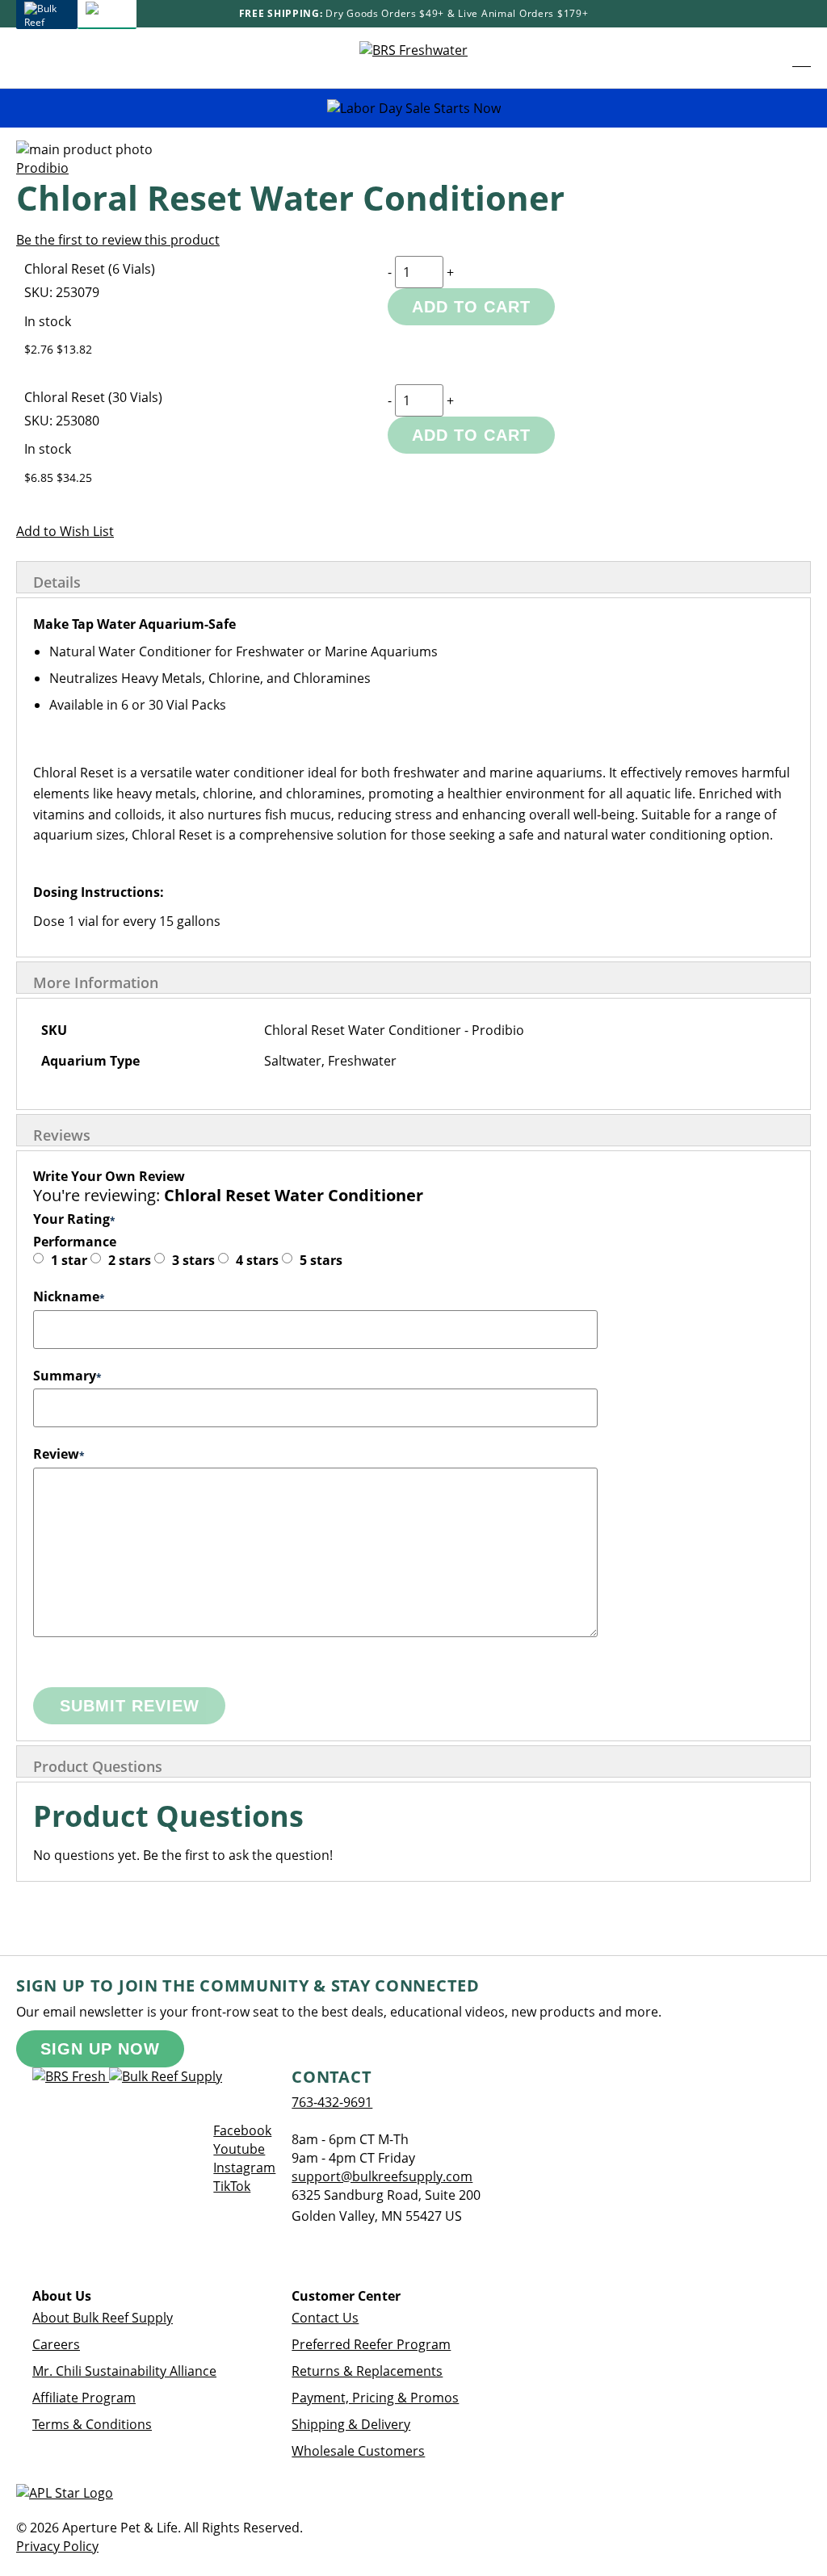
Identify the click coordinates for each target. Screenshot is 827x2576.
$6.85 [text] (40, 478)
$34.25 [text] (74, 478)
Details (57, 582)
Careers (56, 2344)
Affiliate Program (84, 2398)
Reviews (62, 1135)
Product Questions (98, 1766)
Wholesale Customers (358, 2451)
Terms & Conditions (92, 2424)
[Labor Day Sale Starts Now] (413, 109)
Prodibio (42, 168)
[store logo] (413, 58)
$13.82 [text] (74, 349)
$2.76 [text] (40, 349)
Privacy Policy (57, 2546)
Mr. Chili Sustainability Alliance (124, 2371)
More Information (96, 982)
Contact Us (325, 2318)
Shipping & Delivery (351, 2424)
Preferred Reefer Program (371, 2344)
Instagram (244, 2168)
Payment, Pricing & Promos (375, 2398)
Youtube (239, 2149)
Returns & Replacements (367, 2371)
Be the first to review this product (118, 240)
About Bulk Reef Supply (103, 2318)
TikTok (232, 2186)
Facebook (242, 2130)
